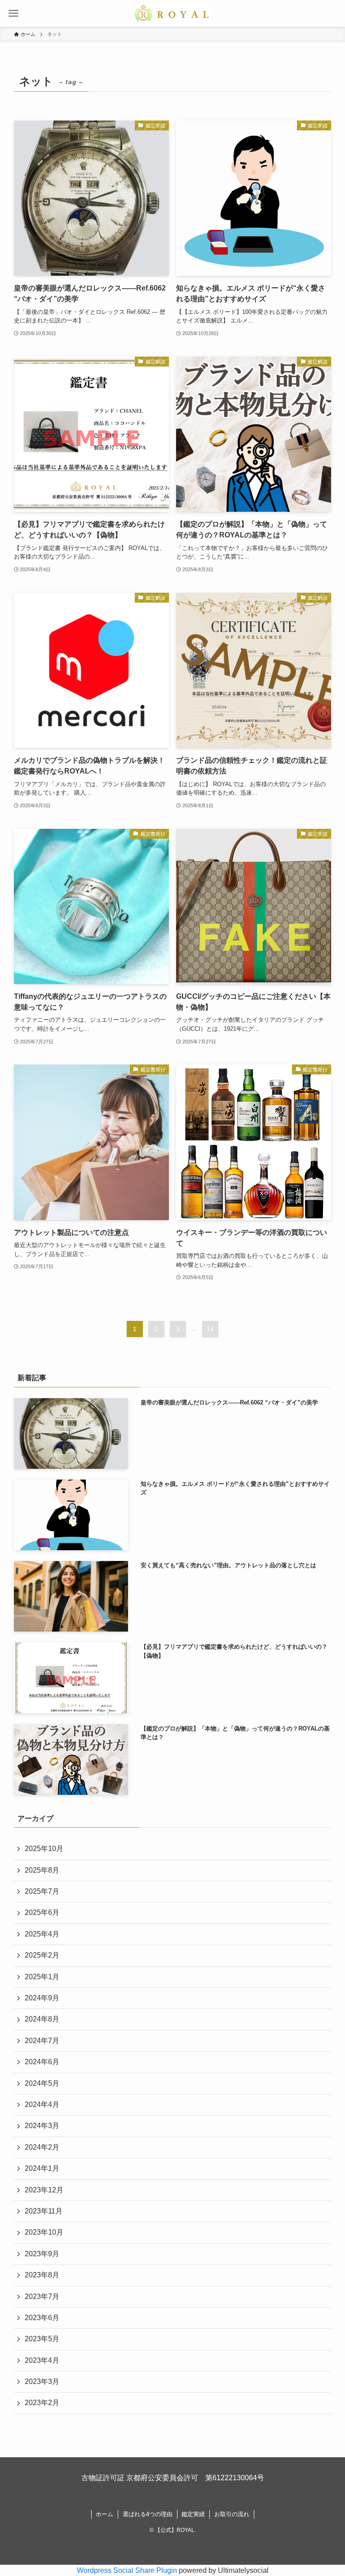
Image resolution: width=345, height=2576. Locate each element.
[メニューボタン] (13, 13)
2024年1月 (42, 2168)
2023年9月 (42, 2254)
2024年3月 (42, 2126)
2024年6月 (42, 2062)
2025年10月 (44, 1849)
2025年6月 (42, 1912)
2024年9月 (42, 1998)
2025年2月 (42, 1955)
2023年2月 (42, 2403)
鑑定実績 (193, 2514)
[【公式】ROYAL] (173, 13)
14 (210, 1329)
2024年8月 (42, 2019)
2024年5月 (42, 2083)
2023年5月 (42, 2339)
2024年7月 (42, 2041)
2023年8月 (42, 2275)
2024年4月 (42, 2104)
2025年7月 (42, 1891)
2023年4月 (42, 2360)
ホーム (104, 2514)
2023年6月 (42, 2318)
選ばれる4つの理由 (148, 2514)
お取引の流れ (232, 2514)
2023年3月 (42, 2381)
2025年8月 (42, 1870)
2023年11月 (44, 2211)
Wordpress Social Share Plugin (128, 2570)
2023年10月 (44, 2232)
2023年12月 (44, 2190)
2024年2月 (42, 2147)
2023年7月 (42, 2296)
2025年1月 (42, 1977)
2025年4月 (42, 1934)
